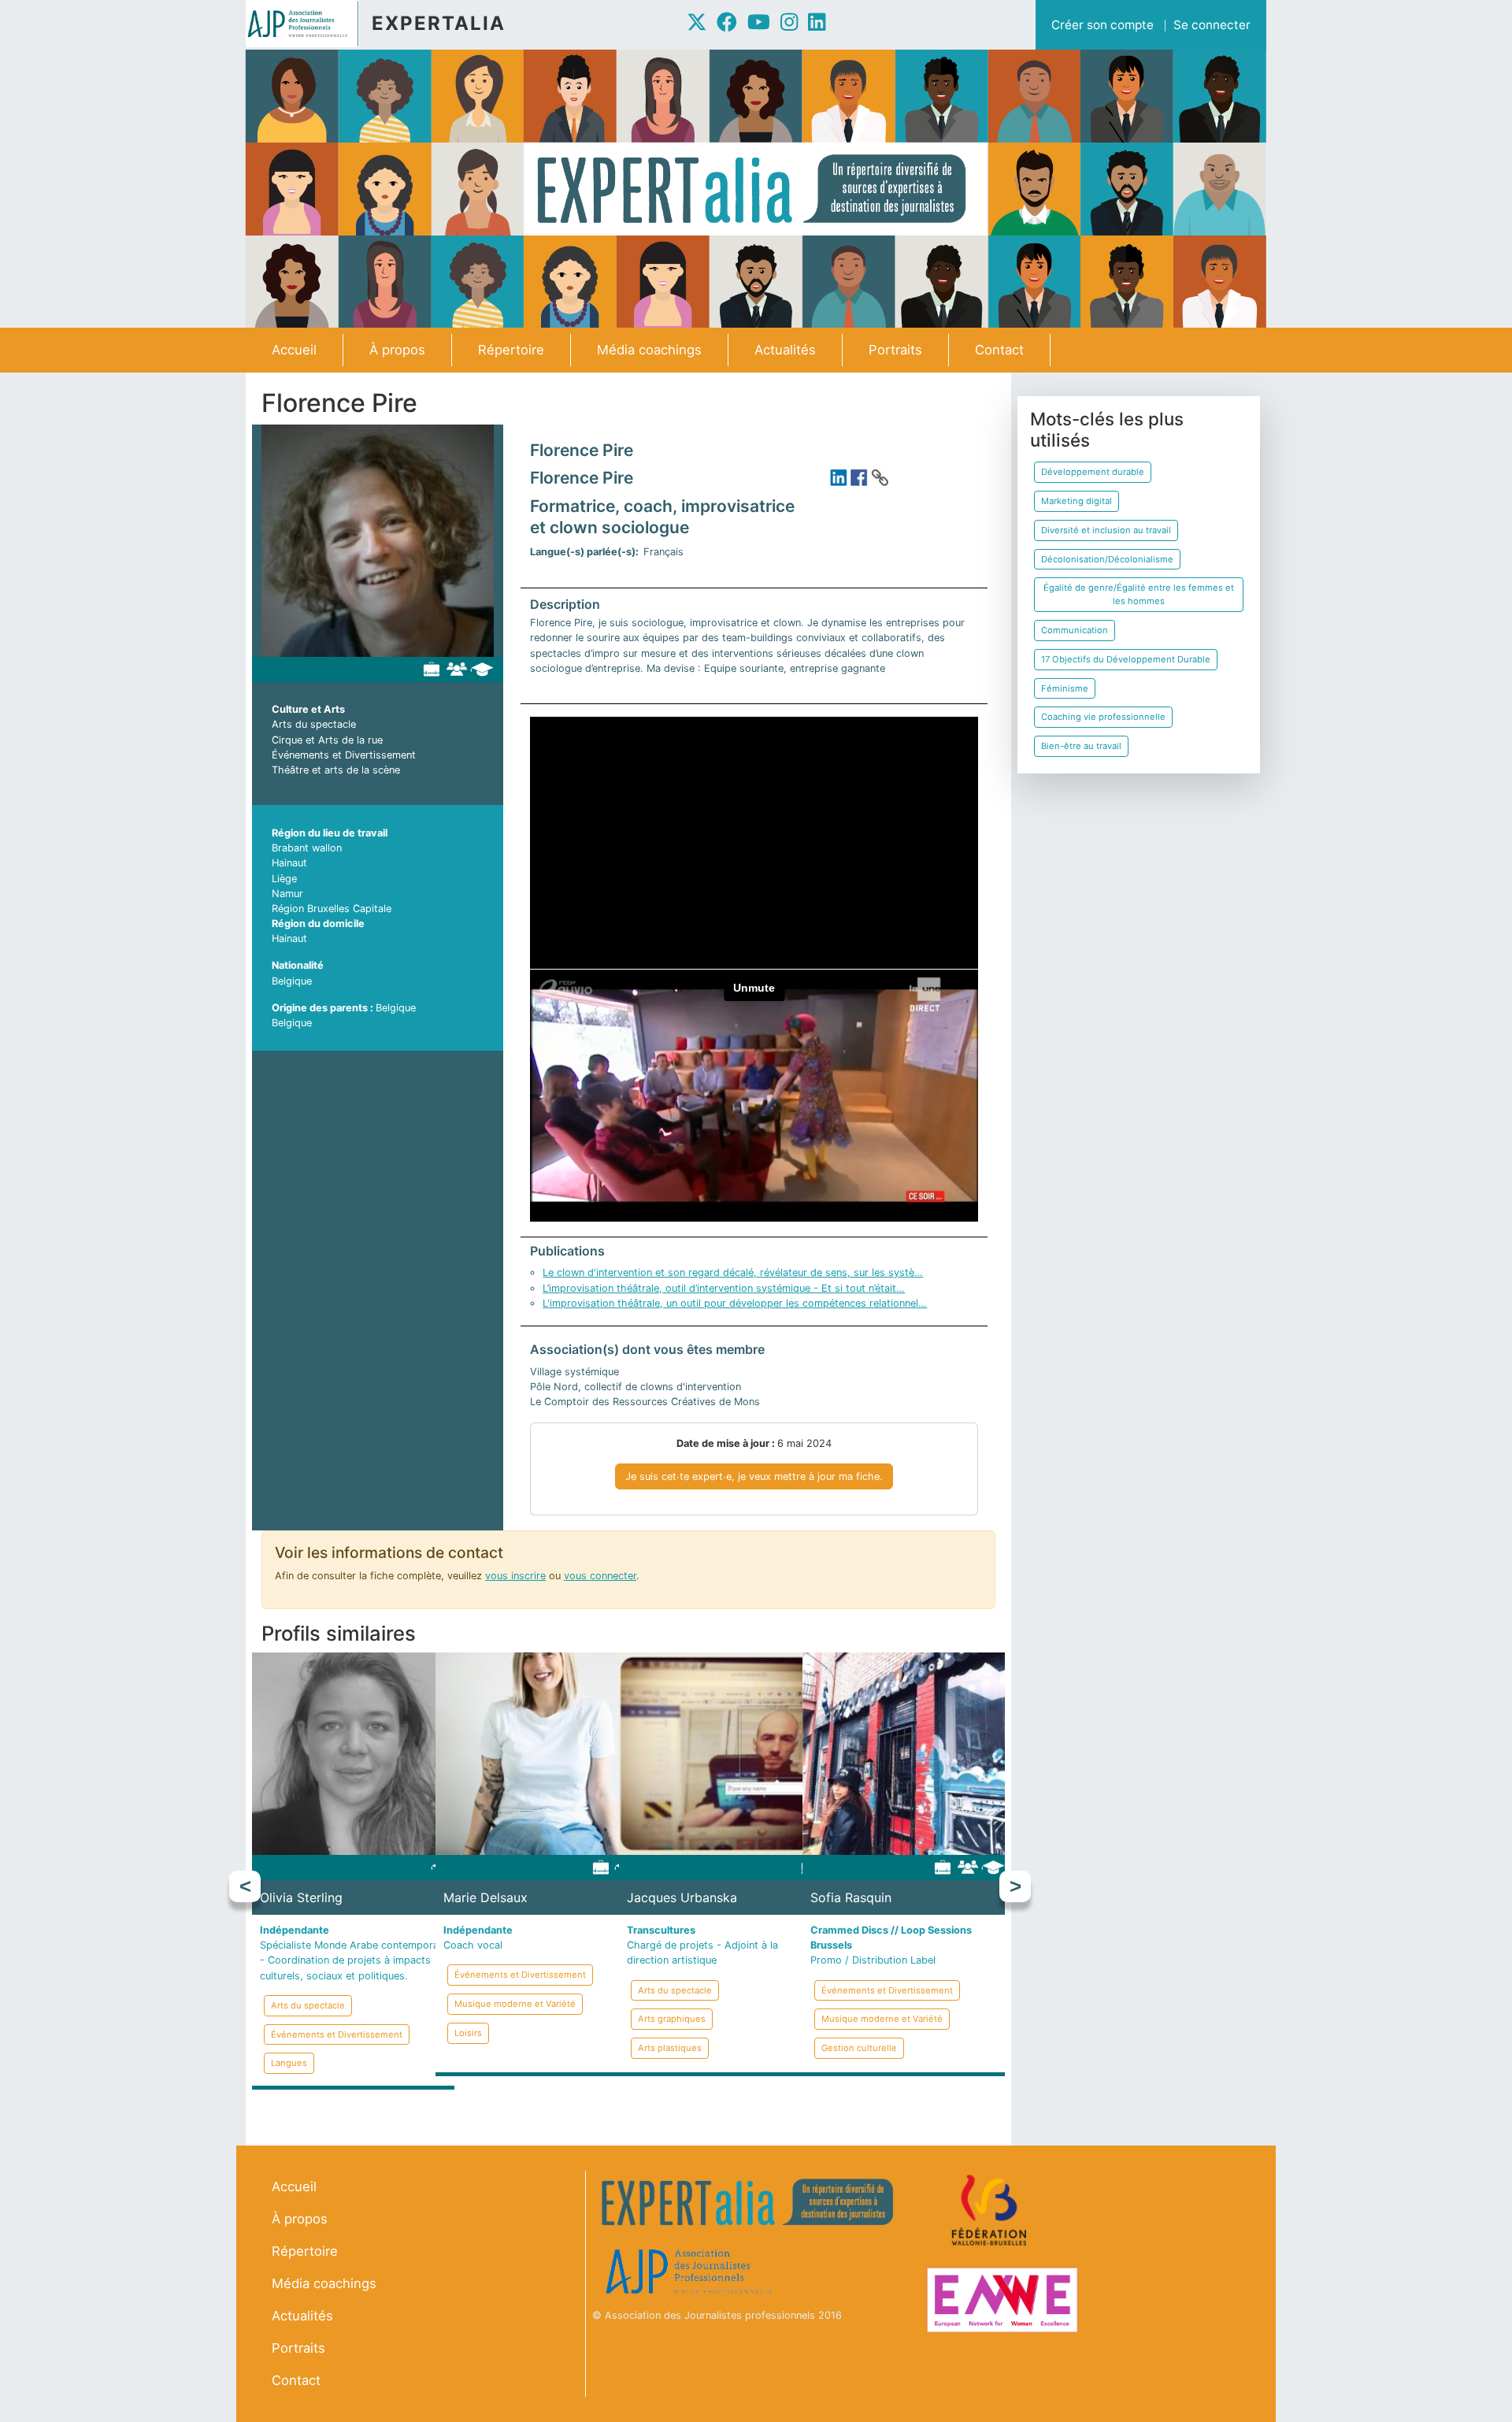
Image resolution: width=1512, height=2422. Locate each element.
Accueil (294, 350)
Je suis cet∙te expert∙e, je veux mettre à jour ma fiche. (754, 1476)
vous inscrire (515, 1576)
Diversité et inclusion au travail (1106, 530)
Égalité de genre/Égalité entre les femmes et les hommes (1139, 594)
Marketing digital (1077, 501)
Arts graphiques (672, 2019)
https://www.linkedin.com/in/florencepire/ (839, 477)
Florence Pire (582, 450)
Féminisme (1065, 688)
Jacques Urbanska (682, 1897)
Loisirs (468, 2033)
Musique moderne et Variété (515, 2004)
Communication (1075, 630)
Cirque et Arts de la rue (327, 740)
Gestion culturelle (859, 2048)
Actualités (785, 350)
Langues (289, 2063)
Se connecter (1212, 25)
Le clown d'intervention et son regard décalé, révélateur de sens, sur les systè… (733, 1272)
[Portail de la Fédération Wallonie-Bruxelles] (991, 2211)
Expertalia (439, 23)
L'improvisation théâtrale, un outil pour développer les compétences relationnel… (735, 1303)
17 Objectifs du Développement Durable (1126, 659)
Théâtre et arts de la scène (336, 770)
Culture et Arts (308, 709)
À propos (397, 350)
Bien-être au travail (1081, 746)
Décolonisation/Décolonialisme (1107, 559)
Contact (999, 350)
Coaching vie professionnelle (1103, 717)
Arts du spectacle (314, 724)
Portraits (895, 350)
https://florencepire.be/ (880, 477)
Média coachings (649, 350)
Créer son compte (1102, 25)
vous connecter (600, 1576)
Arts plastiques (670, 2048)
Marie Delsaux (485, 1897)
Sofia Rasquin (851, 1897)
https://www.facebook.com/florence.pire (859, 477)
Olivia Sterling (301, 1897)
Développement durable (1093, 472)
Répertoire (511, 350)
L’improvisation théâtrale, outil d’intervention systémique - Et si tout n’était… (724, 1288)
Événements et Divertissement (344, 755)
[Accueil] (309, 24)
